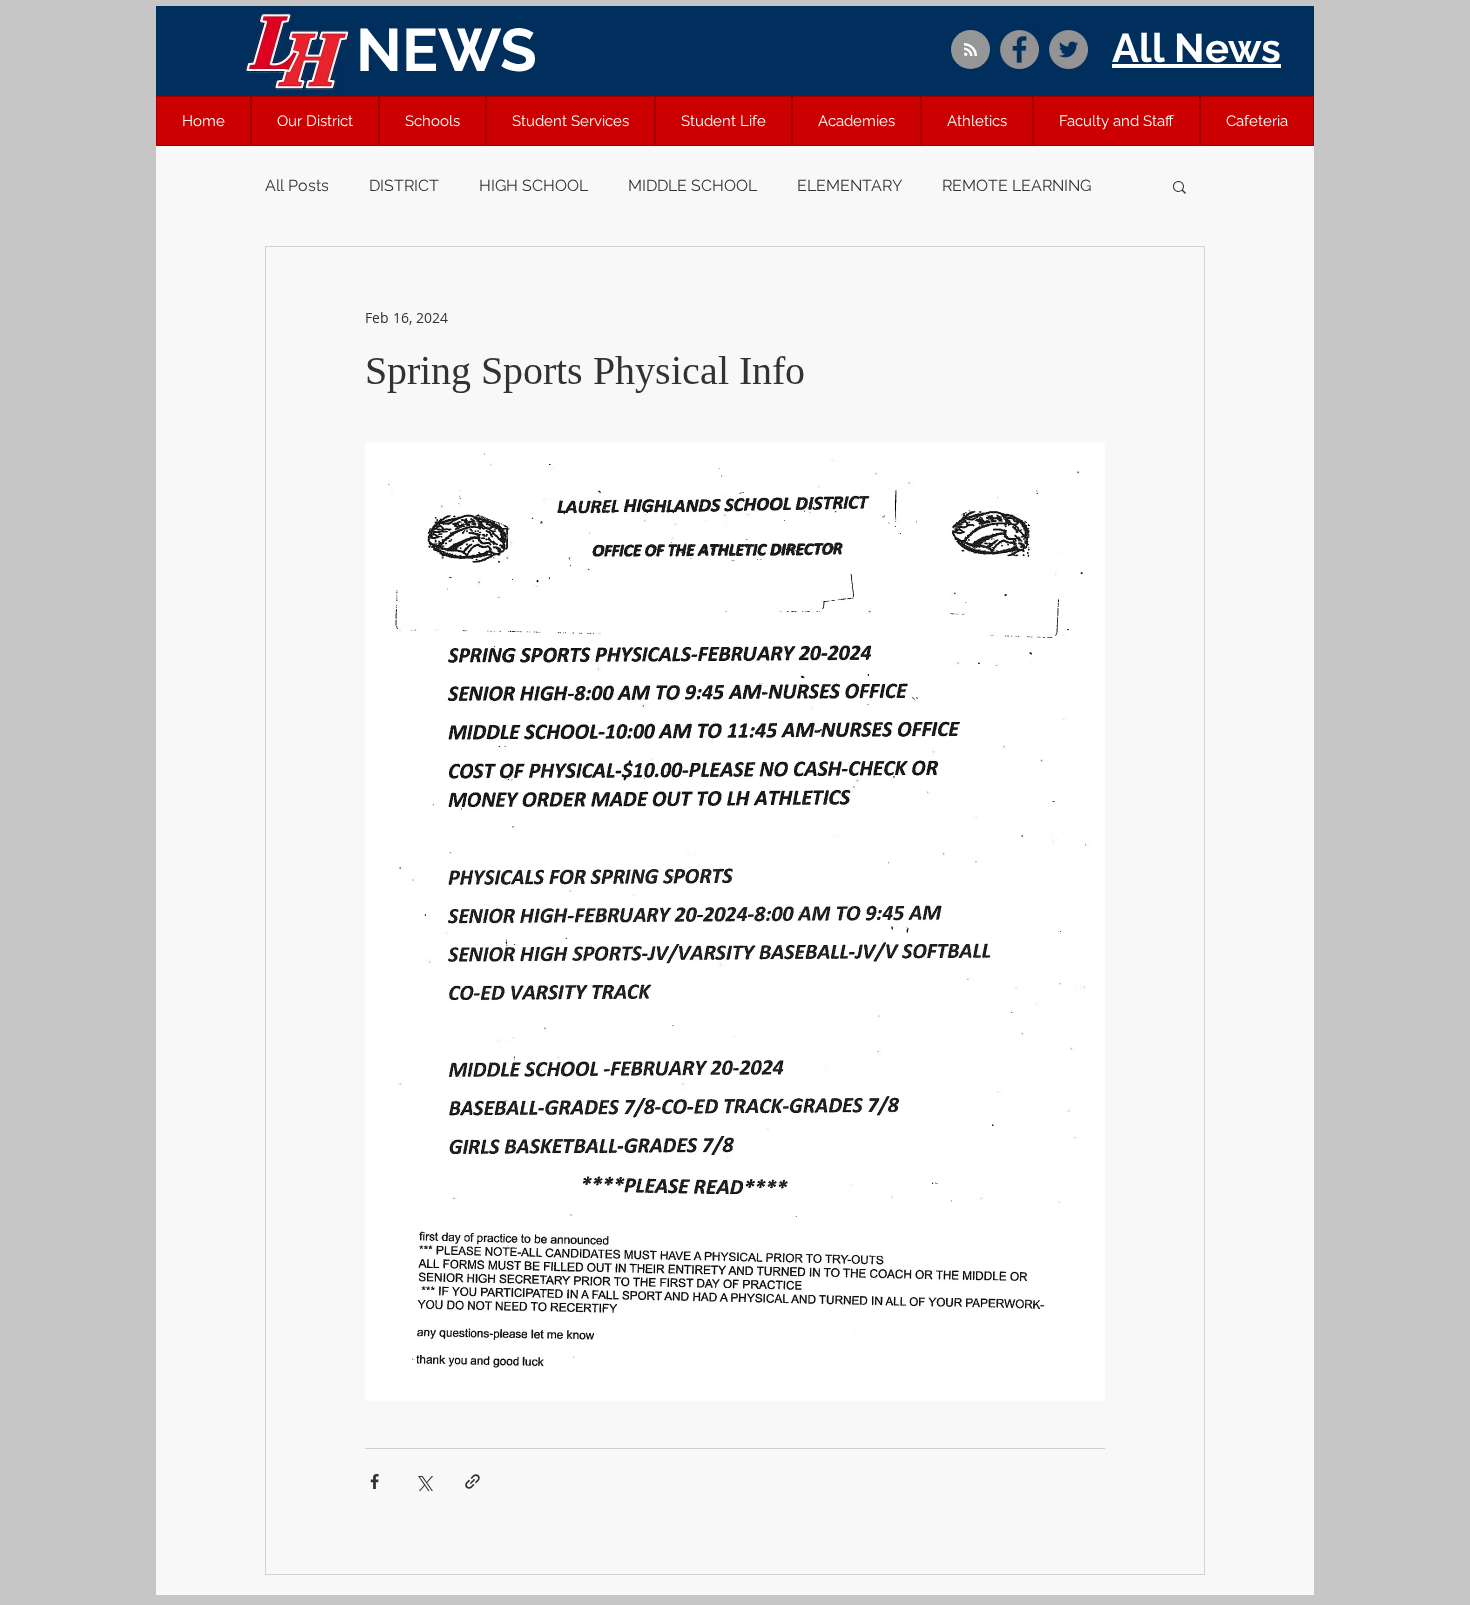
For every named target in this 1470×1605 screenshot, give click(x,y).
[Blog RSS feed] (970, 50)
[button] (315, 121)
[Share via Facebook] (374, 1481)
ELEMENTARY (849, 185)
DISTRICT (404, 185)
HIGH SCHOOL (533, 185)
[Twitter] (1068, 49)
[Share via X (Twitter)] (423, 1481)
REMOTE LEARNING (1016, 185)
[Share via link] (472, 1481)
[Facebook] (1019, 49)
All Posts (297, 185)
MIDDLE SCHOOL (692, 185)
